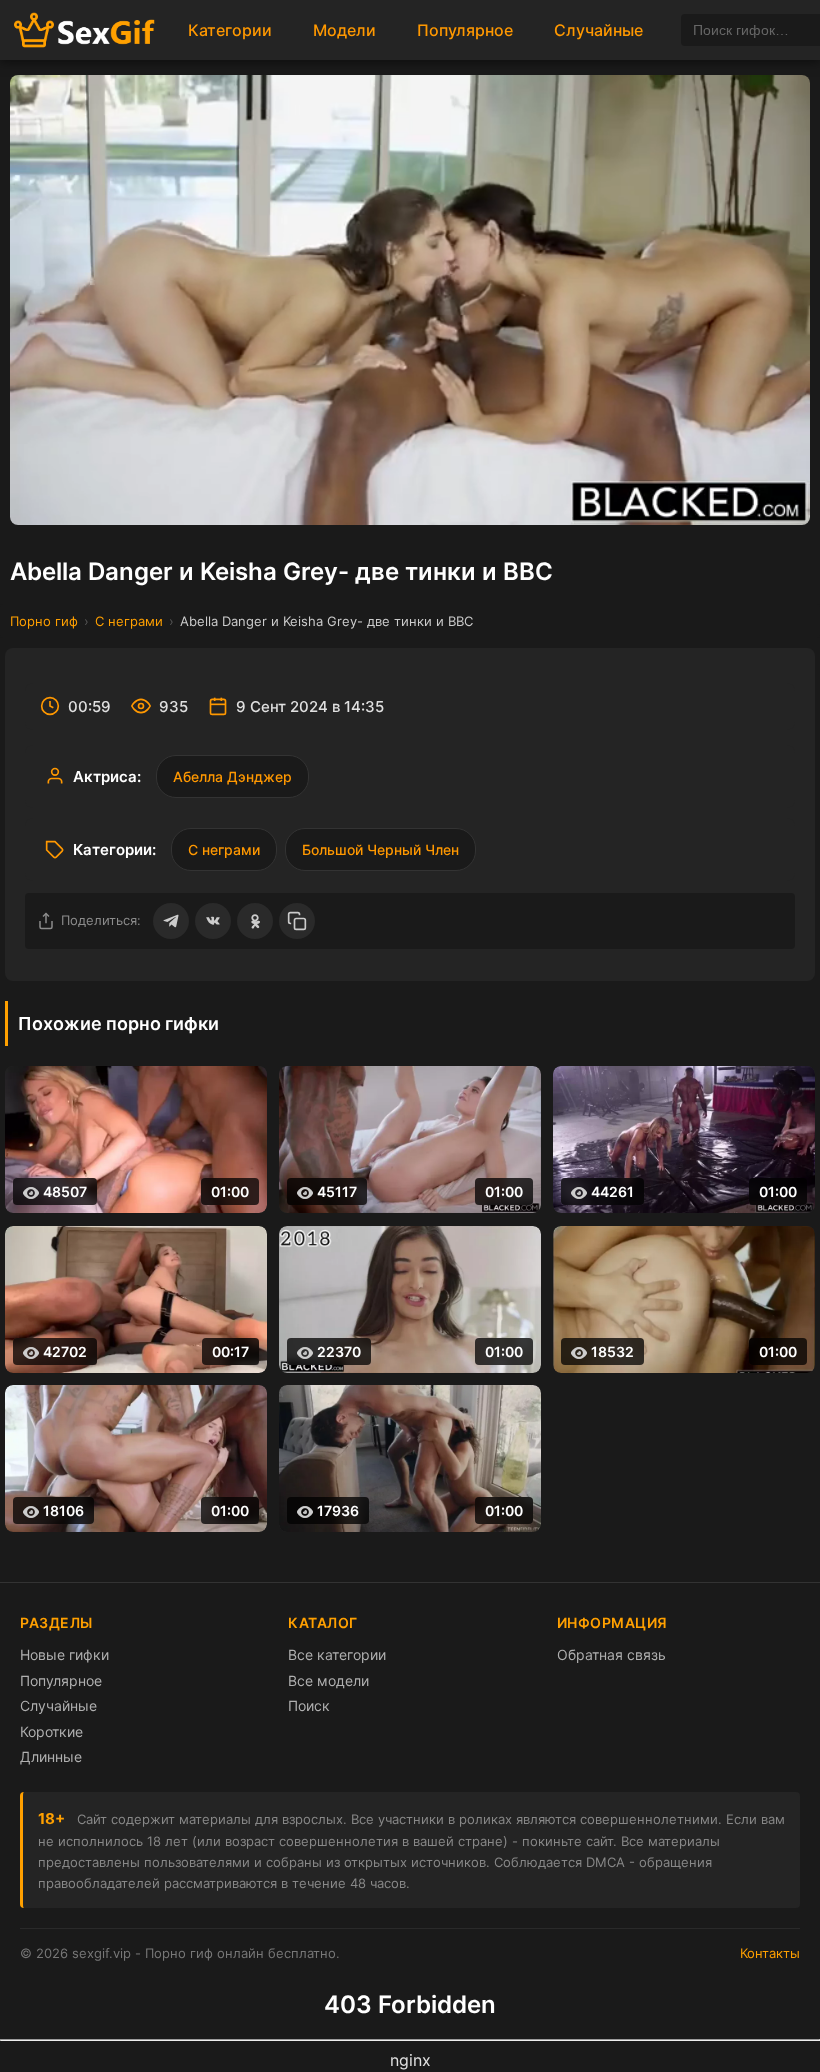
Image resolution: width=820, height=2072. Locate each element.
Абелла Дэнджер (232, 776)
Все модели (328, 1680)
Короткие (51, 1731)
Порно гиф (44, 621)
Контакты (770, 1953)
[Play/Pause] (42, 493)
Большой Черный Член (380, 849)
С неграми (129, 621)
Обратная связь (611, 1654)
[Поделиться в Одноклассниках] (255, 921)
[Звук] (729, 493)
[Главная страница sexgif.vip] (85, 30)
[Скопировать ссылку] (297, 921)
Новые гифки (64, 1654)
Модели (344, 30)
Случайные (598, 30)
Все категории (337, 1654)
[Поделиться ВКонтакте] (213, 921)
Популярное (465, 30)
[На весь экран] (778, 493)
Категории (230, 30)
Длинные (51, 1756)
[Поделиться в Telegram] (171, 921)
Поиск (309, 1705)
